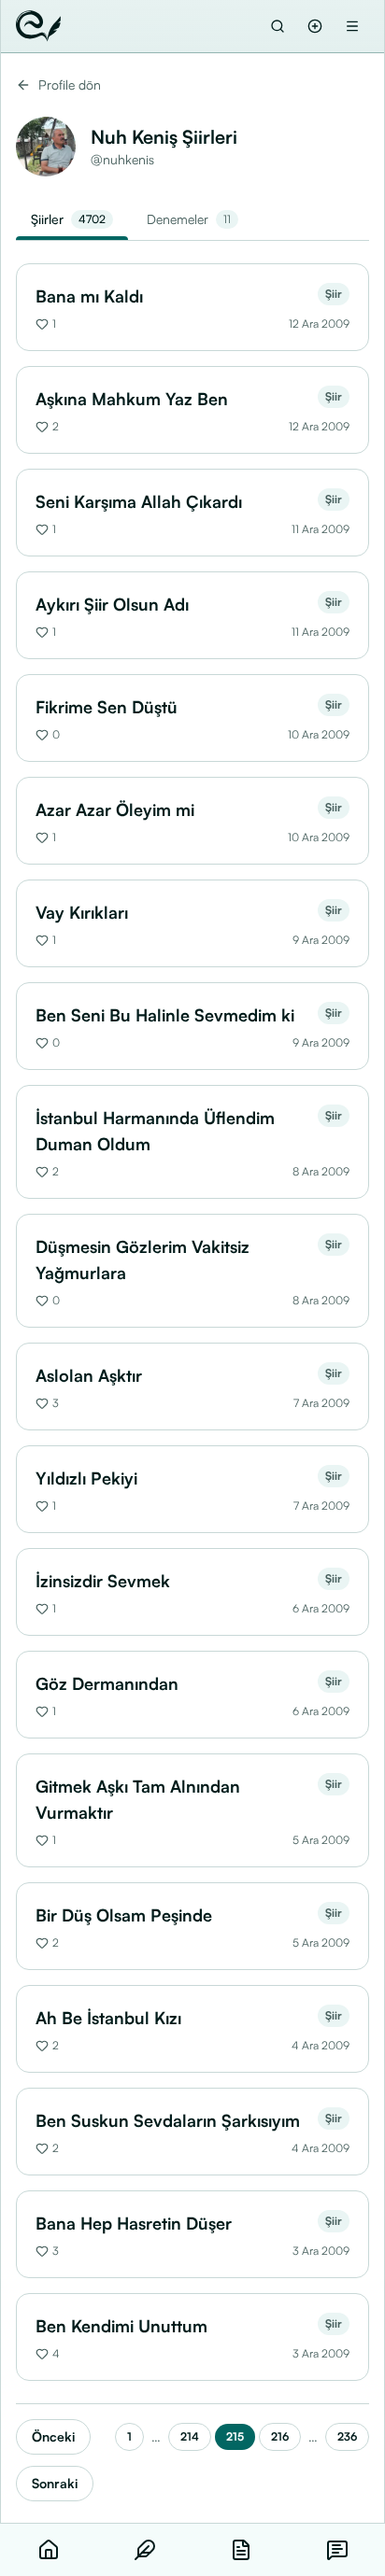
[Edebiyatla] (38, 26)
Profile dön (70, 84)
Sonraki (55, 2483)
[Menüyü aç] (352, 26)
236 (347, 2436)
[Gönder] (315, 26)
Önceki (53, 2436)
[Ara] (278, 26)
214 (190, 2436)
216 (280, 2436)
